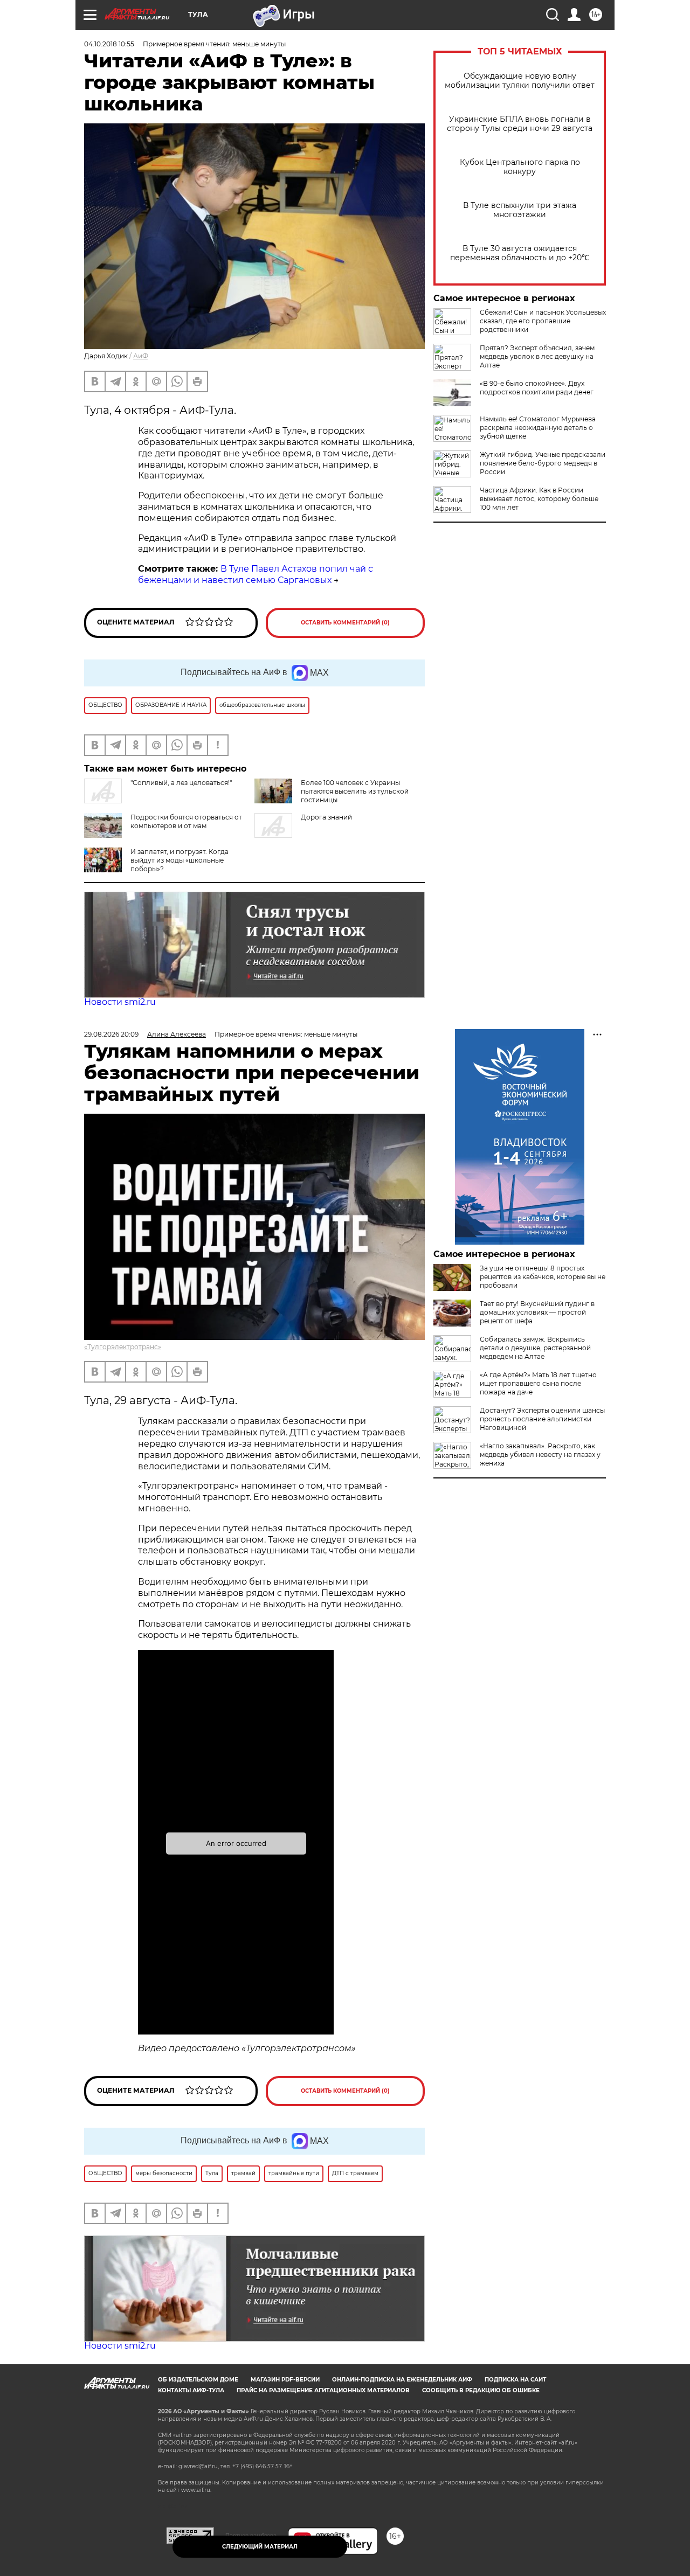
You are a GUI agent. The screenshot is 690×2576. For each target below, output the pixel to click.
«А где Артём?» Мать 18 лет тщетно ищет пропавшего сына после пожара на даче (538, 1383)
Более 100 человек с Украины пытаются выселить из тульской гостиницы (355, 791)
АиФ (141, 356)
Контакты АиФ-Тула (191, 2390)
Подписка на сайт (515, 2380)
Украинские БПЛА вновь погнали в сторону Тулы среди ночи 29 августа (520, 124)
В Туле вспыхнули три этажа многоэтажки (520, 210)
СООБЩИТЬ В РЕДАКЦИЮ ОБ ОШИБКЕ (481, 2390)
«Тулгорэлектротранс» (123, 1347)
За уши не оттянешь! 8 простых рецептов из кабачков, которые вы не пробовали (543, 1277)
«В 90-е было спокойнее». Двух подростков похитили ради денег (537, 388)
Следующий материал (260, 2547)
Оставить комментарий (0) (345, 623)
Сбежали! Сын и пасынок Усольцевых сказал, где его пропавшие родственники (543, 321)
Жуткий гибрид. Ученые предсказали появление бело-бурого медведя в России (543, 463)
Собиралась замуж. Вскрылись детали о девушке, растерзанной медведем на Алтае (535, 1348)
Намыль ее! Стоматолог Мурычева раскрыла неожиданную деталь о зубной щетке (538, 428)
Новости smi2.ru (120, 1002)
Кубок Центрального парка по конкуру (520, 167)
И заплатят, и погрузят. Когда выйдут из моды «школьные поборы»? (180, 860)
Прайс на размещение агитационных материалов (323, 2390)
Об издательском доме (198, 2380)
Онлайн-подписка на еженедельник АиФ (402, 2380)
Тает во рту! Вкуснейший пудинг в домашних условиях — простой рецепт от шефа (537, 1312)
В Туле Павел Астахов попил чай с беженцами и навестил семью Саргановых (256, 574)
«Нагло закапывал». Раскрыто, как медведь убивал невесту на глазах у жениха (540, 1454)
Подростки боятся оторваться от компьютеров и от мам (186, 821)
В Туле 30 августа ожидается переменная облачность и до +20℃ (520, 253)
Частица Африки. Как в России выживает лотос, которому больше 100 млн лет (539, 499)
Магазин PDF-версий (285, 2380)
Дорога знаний (326, 817)
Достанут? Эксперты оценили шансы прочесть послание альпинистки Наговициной (542, 1419)
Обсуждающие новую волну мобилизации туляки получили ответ (520, 81)
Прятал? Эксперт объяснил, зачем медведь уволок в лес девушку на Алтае (537, 356)
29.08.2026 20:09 (111, 1034)
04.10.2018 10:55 (109, 44)
